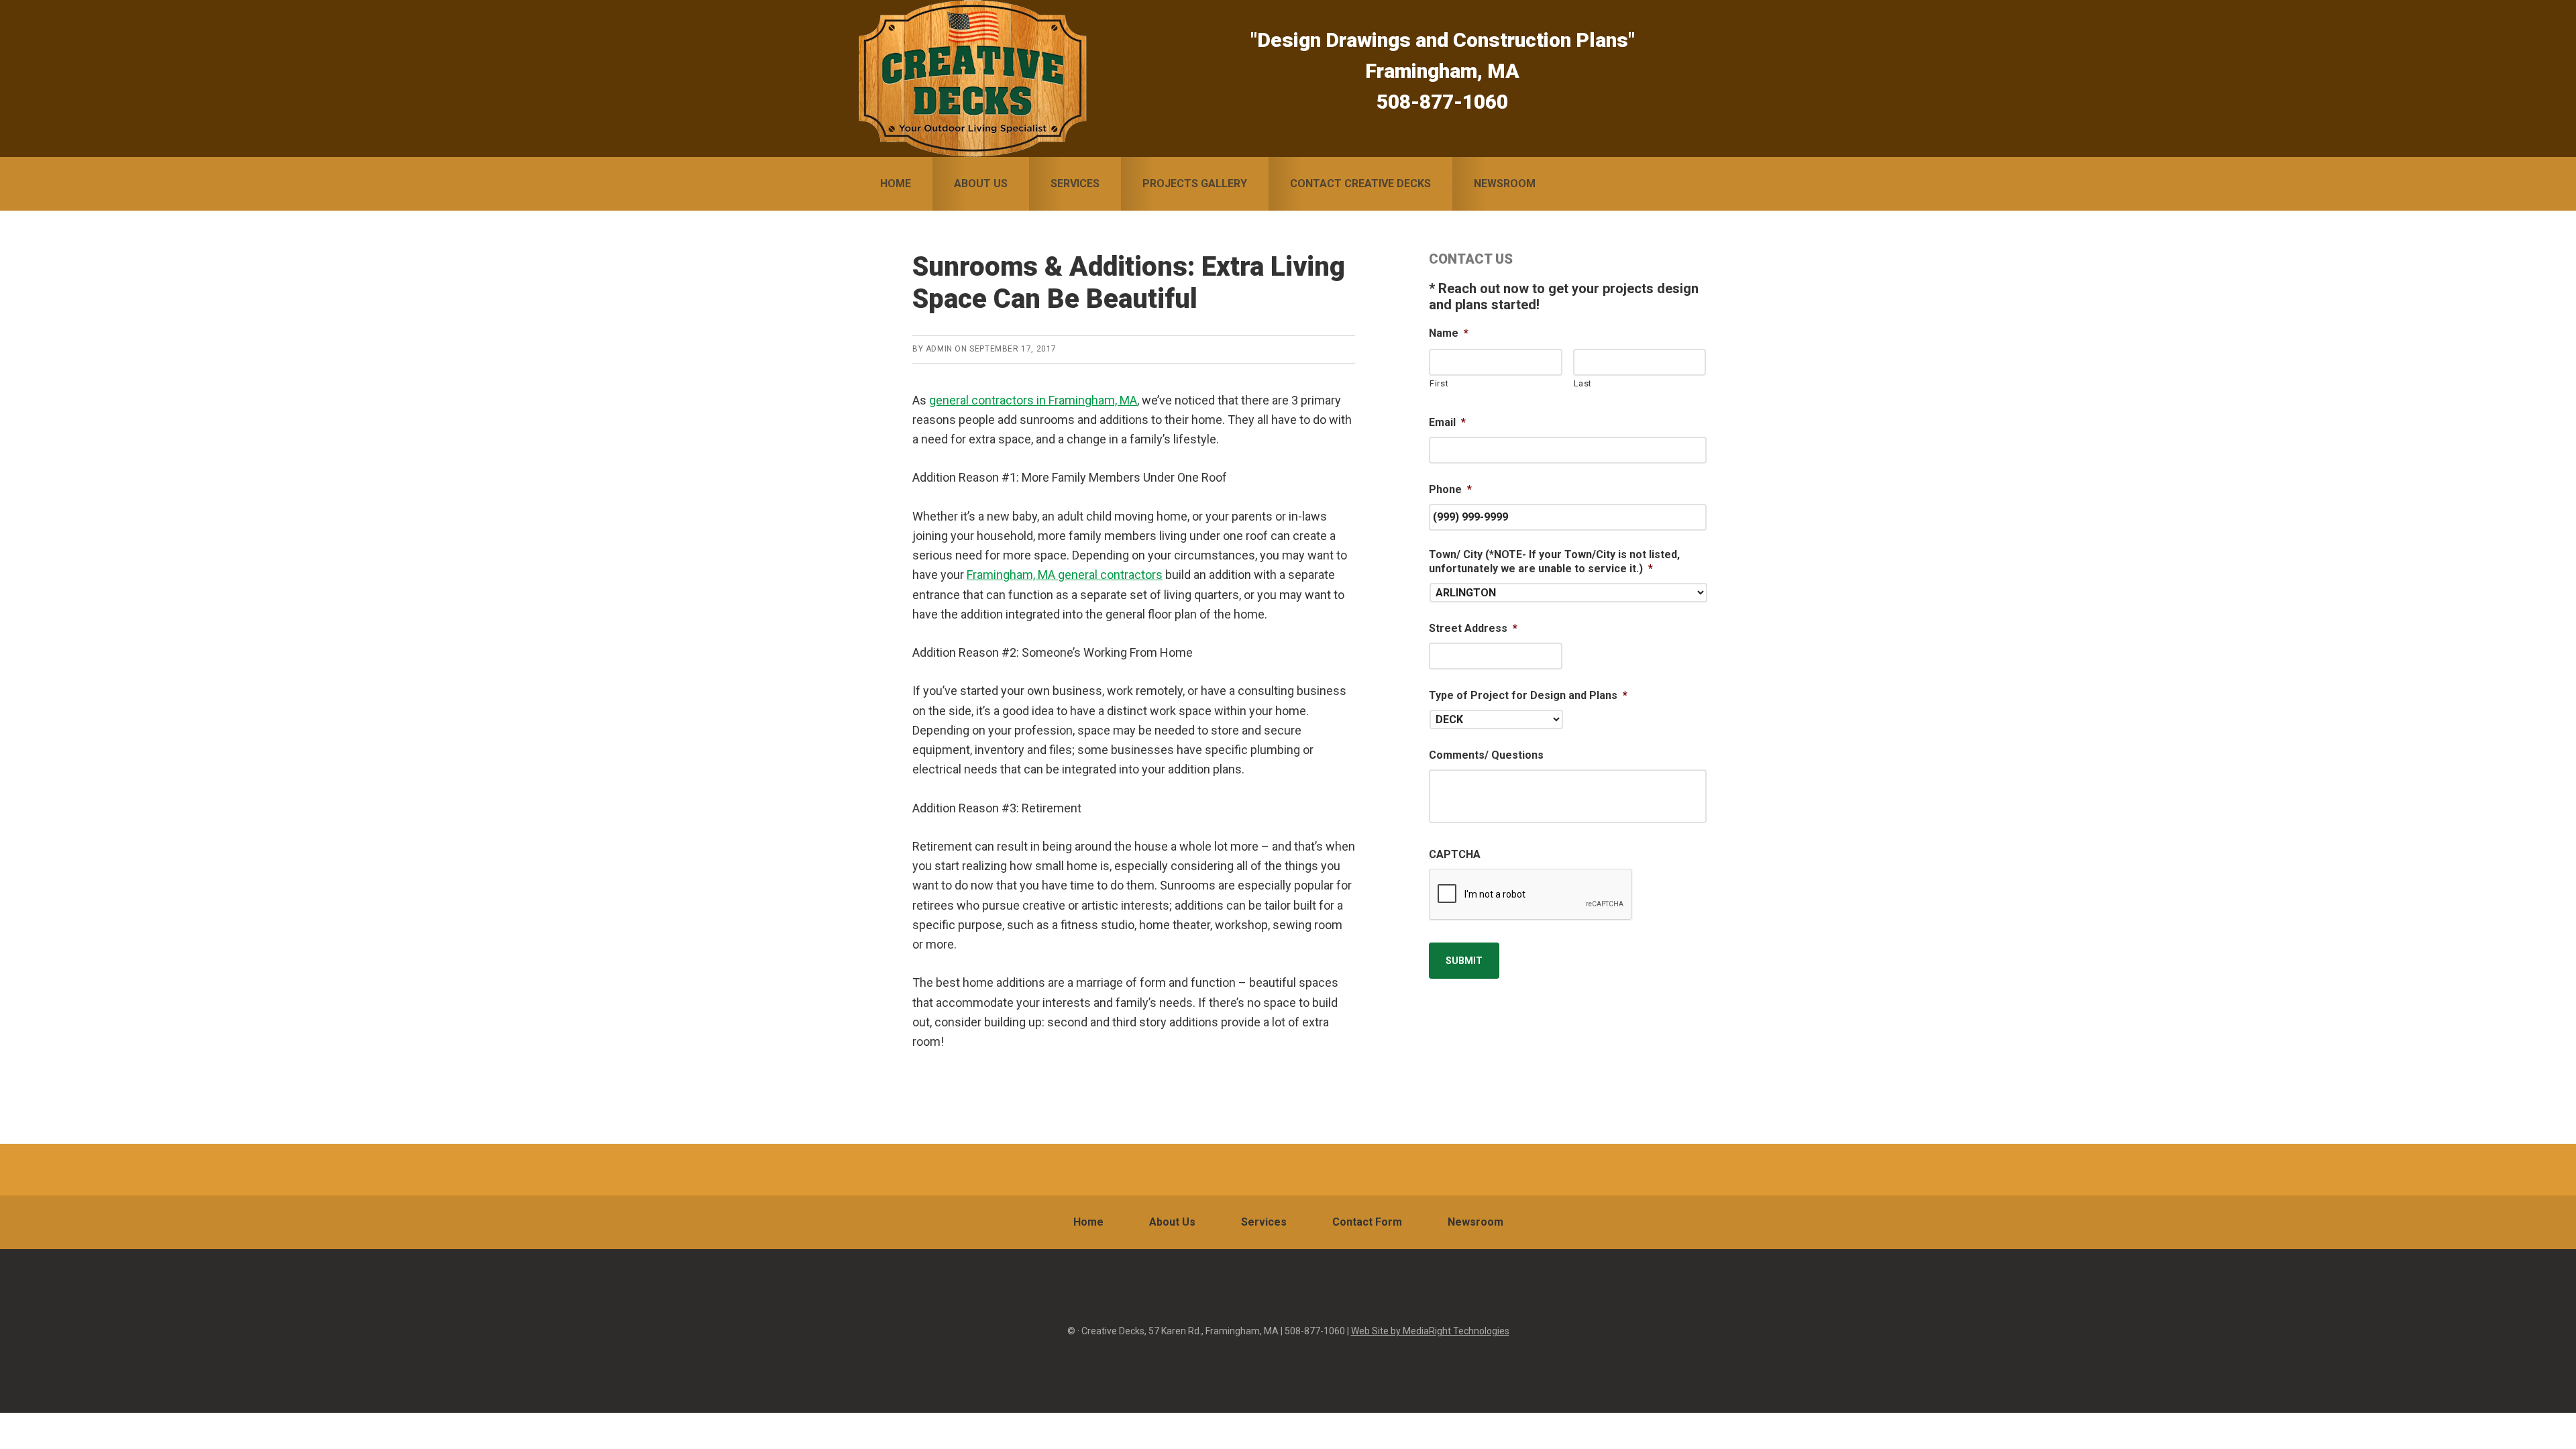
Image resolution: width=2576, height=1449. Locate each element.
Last (1583, 383)
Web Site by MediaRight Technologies (1430, 1331)
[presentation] (1531, 895)
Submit (1464, 961)
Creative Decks (973, 78)
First (1439, 383)
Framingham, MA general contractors (1065, 575)
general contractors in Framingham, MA (1033, 400)
